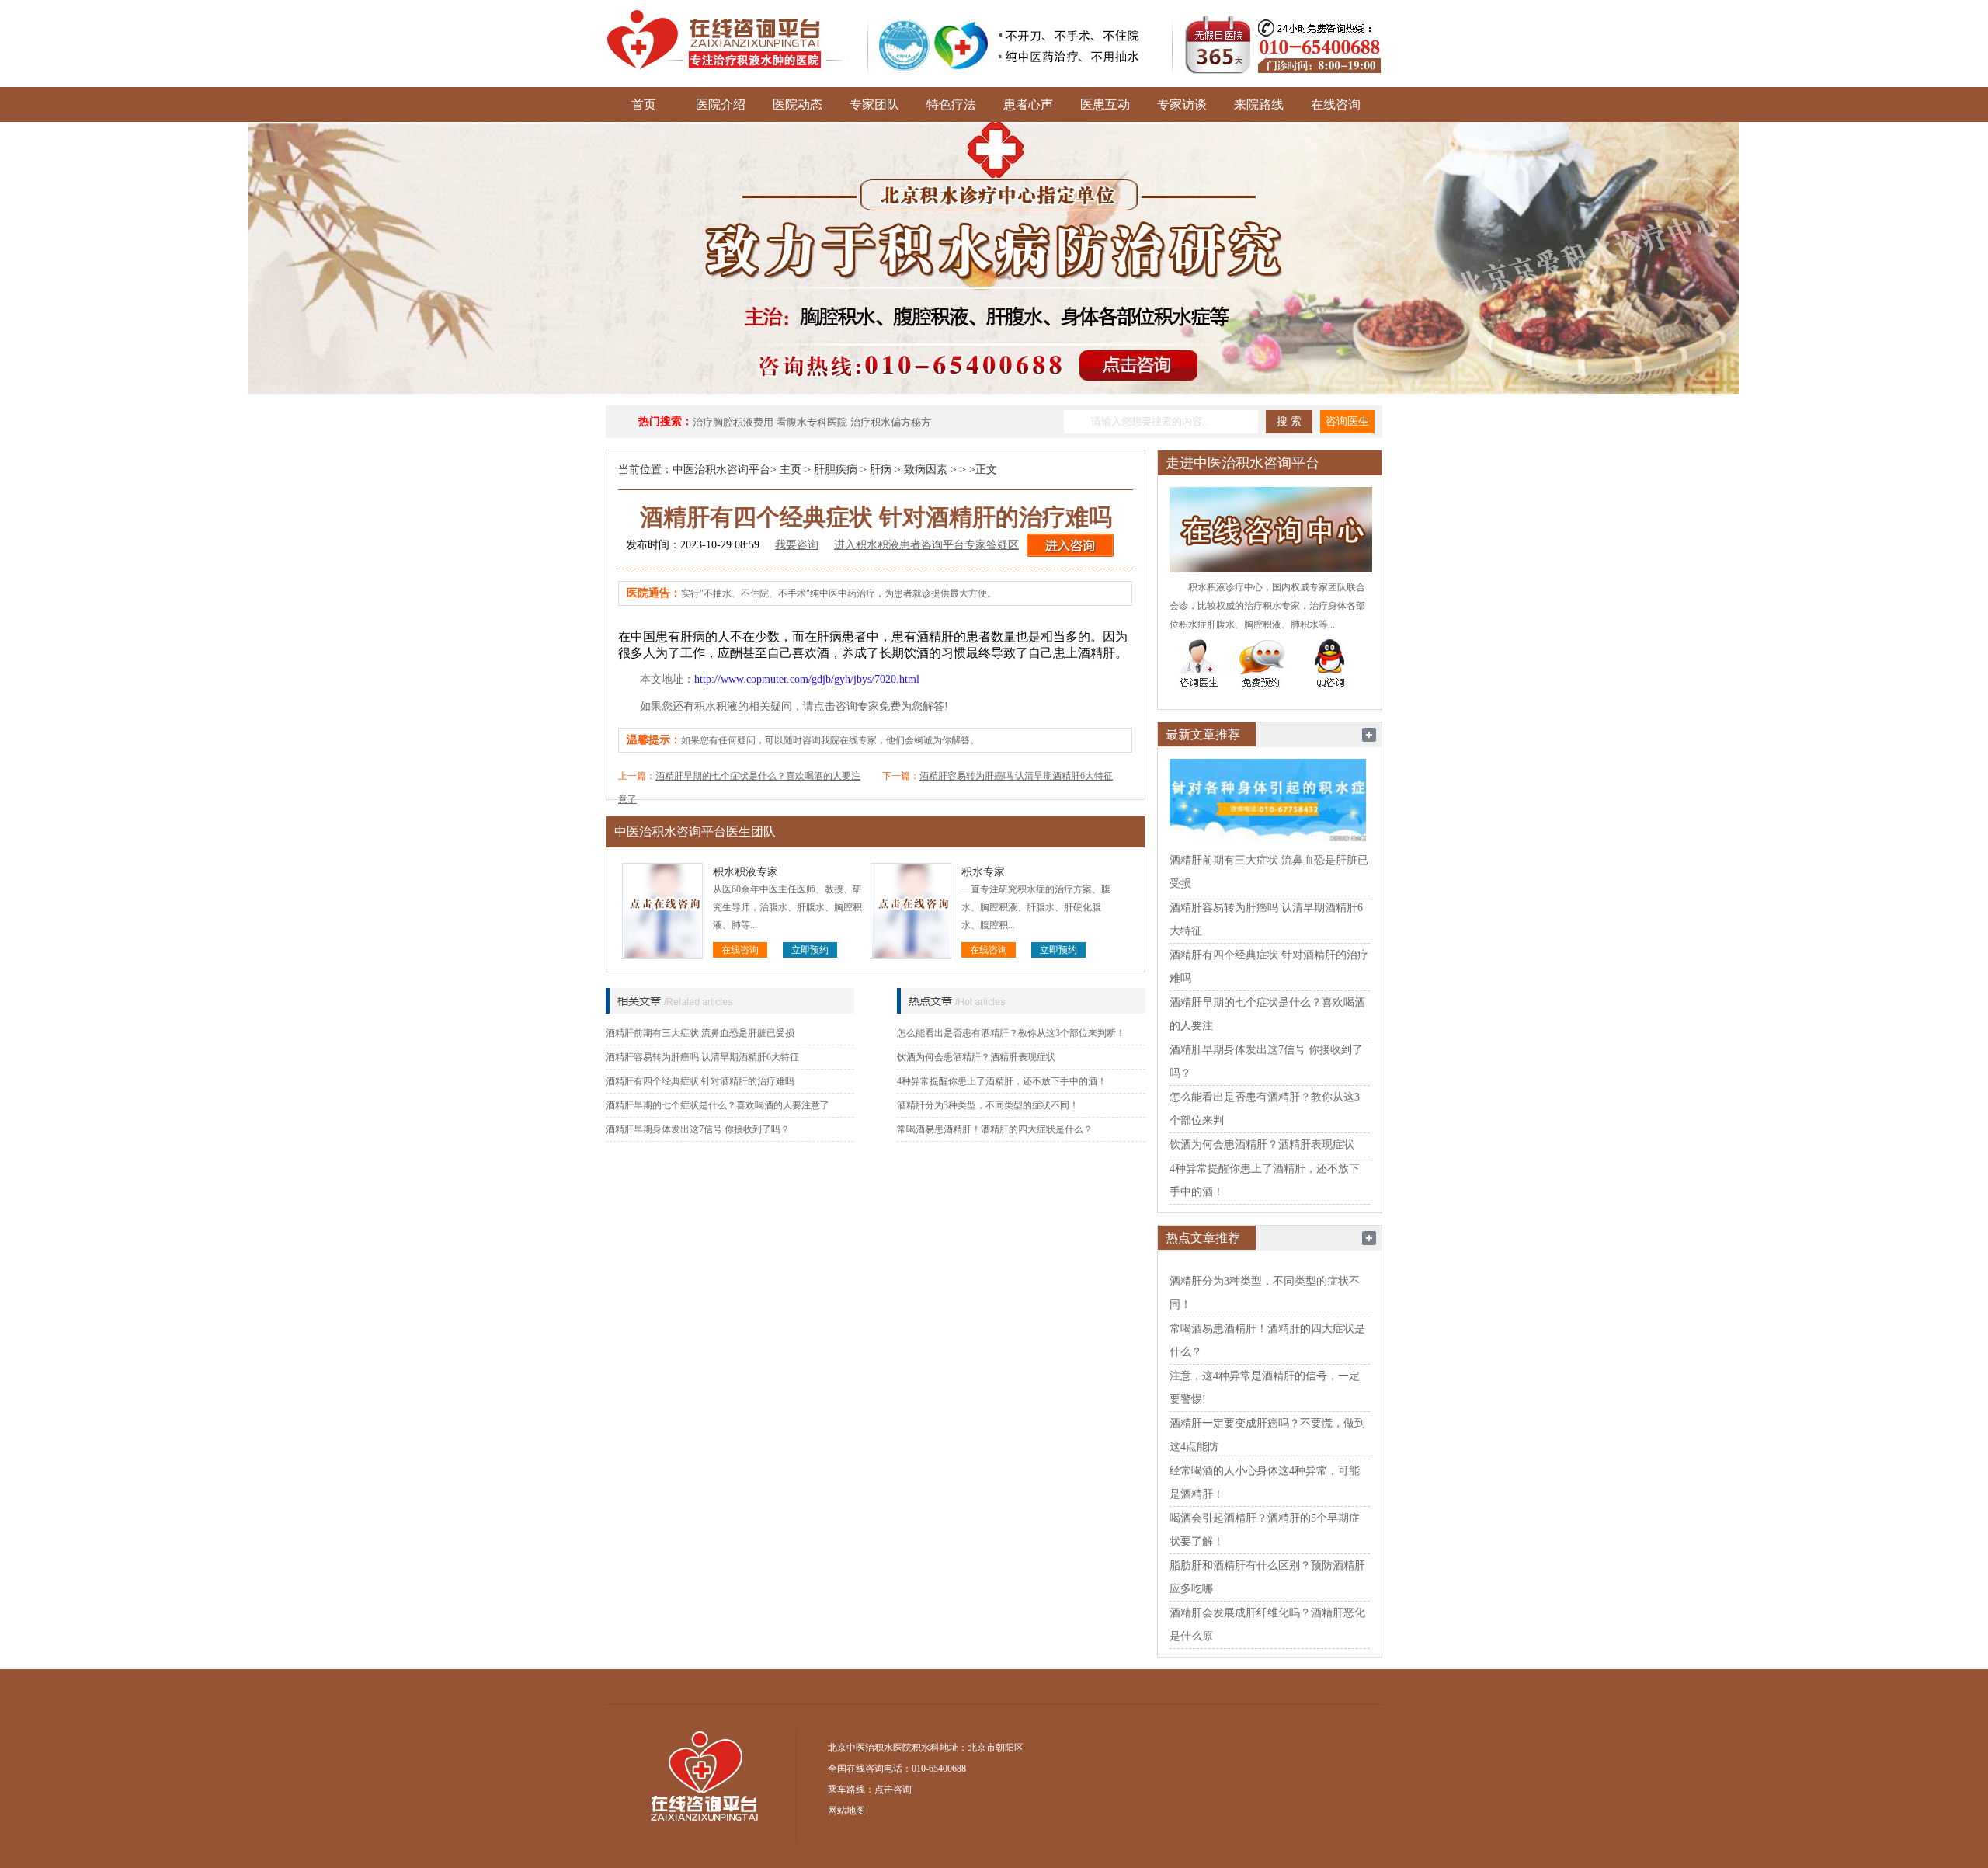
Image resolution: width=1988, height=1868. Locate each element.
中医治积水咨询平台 (721, 470)
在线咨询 (1336, 104)
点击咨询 (893, 1790)
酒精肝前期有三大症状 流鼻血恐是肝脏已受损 (700, 1033)
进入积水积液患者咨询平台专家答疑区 (926, 545)
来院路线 (1259, 104)
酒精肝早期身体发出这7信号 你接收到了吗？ (698, 1129)
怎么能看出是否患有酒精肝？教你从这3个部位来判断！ (1011, 1033)
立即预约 (810, 950)
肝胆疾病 (836, 470)
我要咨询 (797, 545)
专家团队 (874, 104)
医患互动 (1105, 104)
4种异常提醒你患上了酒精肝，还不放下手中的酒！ (1002, 1081)
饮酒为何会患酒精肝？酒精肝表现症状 (976, 1057)
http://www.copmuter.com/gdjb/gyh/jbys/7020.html (807, 679)
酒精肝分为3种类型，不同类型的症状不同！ (988, 1105)
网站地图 (846, 1811)
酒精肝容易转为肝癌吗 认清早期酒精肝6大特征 (1016, 776)
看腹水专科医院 (812, 422)
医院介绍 (721, 104)
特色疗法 (951, 104)
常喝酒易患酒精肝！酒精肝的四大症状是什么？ (995, 1129)
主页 (791, 470)
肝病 (881, 470)
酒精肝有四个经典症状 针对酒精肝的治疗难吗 (700, 1081)
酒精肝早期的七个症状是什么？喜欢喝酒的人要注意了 (718, 1105)
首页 (644, 104)
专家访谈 (1182, 104)
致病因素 (926, 470)
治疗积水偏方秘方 (891, 422)
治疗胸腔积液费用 (733, 422)
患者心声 (1028, 104)
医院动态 (798, 104)
